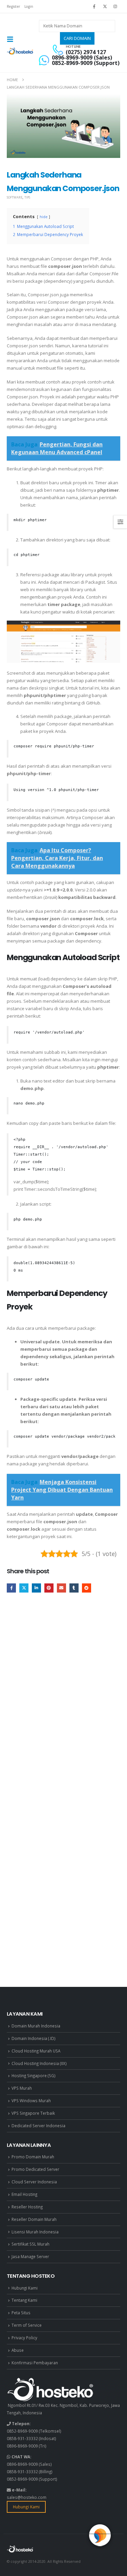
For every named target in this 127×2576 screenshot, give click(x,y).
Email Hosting (24, 2194)
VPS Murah (22, 2088)
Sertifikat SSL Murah (30, 2244)
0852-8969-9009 (22, 2431)
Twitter (24, 1588)
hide (44, 217)
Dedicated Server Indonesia (38, 2126)
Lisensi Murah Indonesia (35, 2232)
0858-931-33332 (22, 2438)
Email (61, 1588)
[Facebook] (94, 6)
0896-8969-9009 (22, 2446)
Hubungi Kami (25, 2288)
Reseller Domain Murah (34, 2219)
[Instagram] (115, 6)
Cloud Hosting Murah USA (36, 2051)
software (15, 197)
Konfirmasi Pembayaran (35, 2363)
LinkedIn (36, 1588)
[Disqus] (63, 1701)
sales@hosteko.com (27, 2497)
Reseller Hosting (27, 2207)
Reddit (87, 1588)
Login (29, 6)
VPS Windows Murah (31, 2101)
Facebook (11, 1588)
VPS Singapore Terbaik (33, 2113)
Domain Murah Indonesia (36, 2026)
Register (13, 6)
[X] (105, 6)
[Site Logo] (20, 51)
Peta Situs (21, 2313)
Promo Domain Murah (33, 2157)
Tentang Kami (24, 2300)
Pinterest (49, 1588)
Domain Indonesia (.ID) (34, 2038)
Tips (27, 197)
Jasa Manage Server (30, 2256)
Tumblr (74, 1588)
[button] (12, 39)
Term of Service (27, 2325)
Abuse (18, 2350)
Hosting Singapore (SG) (34, 2075)
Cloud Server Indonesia (34, 2182)
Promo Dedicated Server (35, 2169)
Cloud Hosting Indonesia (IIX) (39, 2063)
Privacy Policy (24, 2338)
